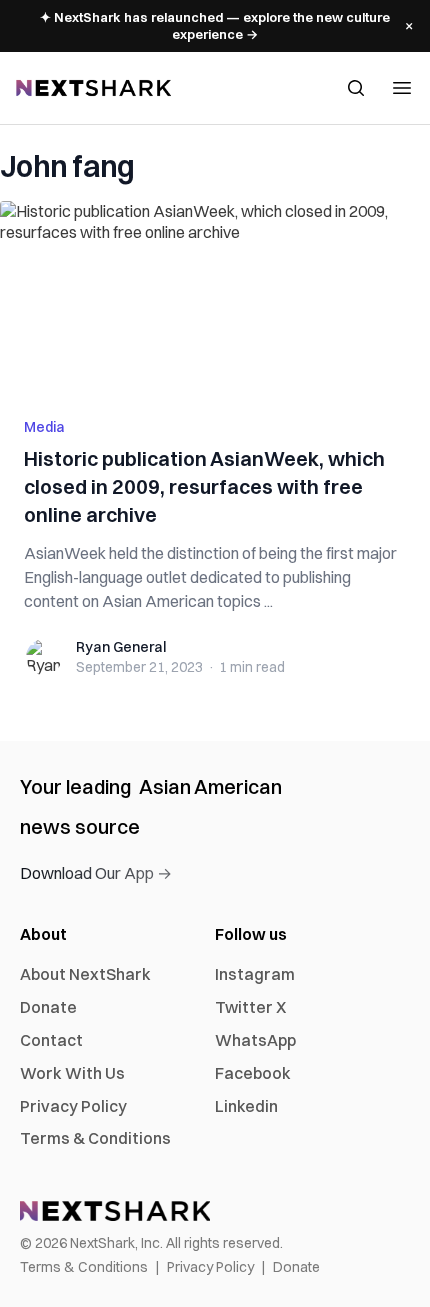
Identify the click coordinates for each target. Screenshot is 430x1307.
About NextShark (85, 974)
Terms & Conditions (95, 1138)
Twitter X (250, 1007)
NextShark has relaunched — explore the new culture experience (215, 25)
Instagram (255, 974)
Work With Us (72, 1073)
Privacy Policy (73, 1106)
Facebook (253, 1073)
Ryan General (121, 647)
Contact (51, 1040)
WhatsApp (255, 1040)
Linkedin (246, 1106)
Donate (48, 1007)
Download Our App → (96, 873)
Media (44, 427)
